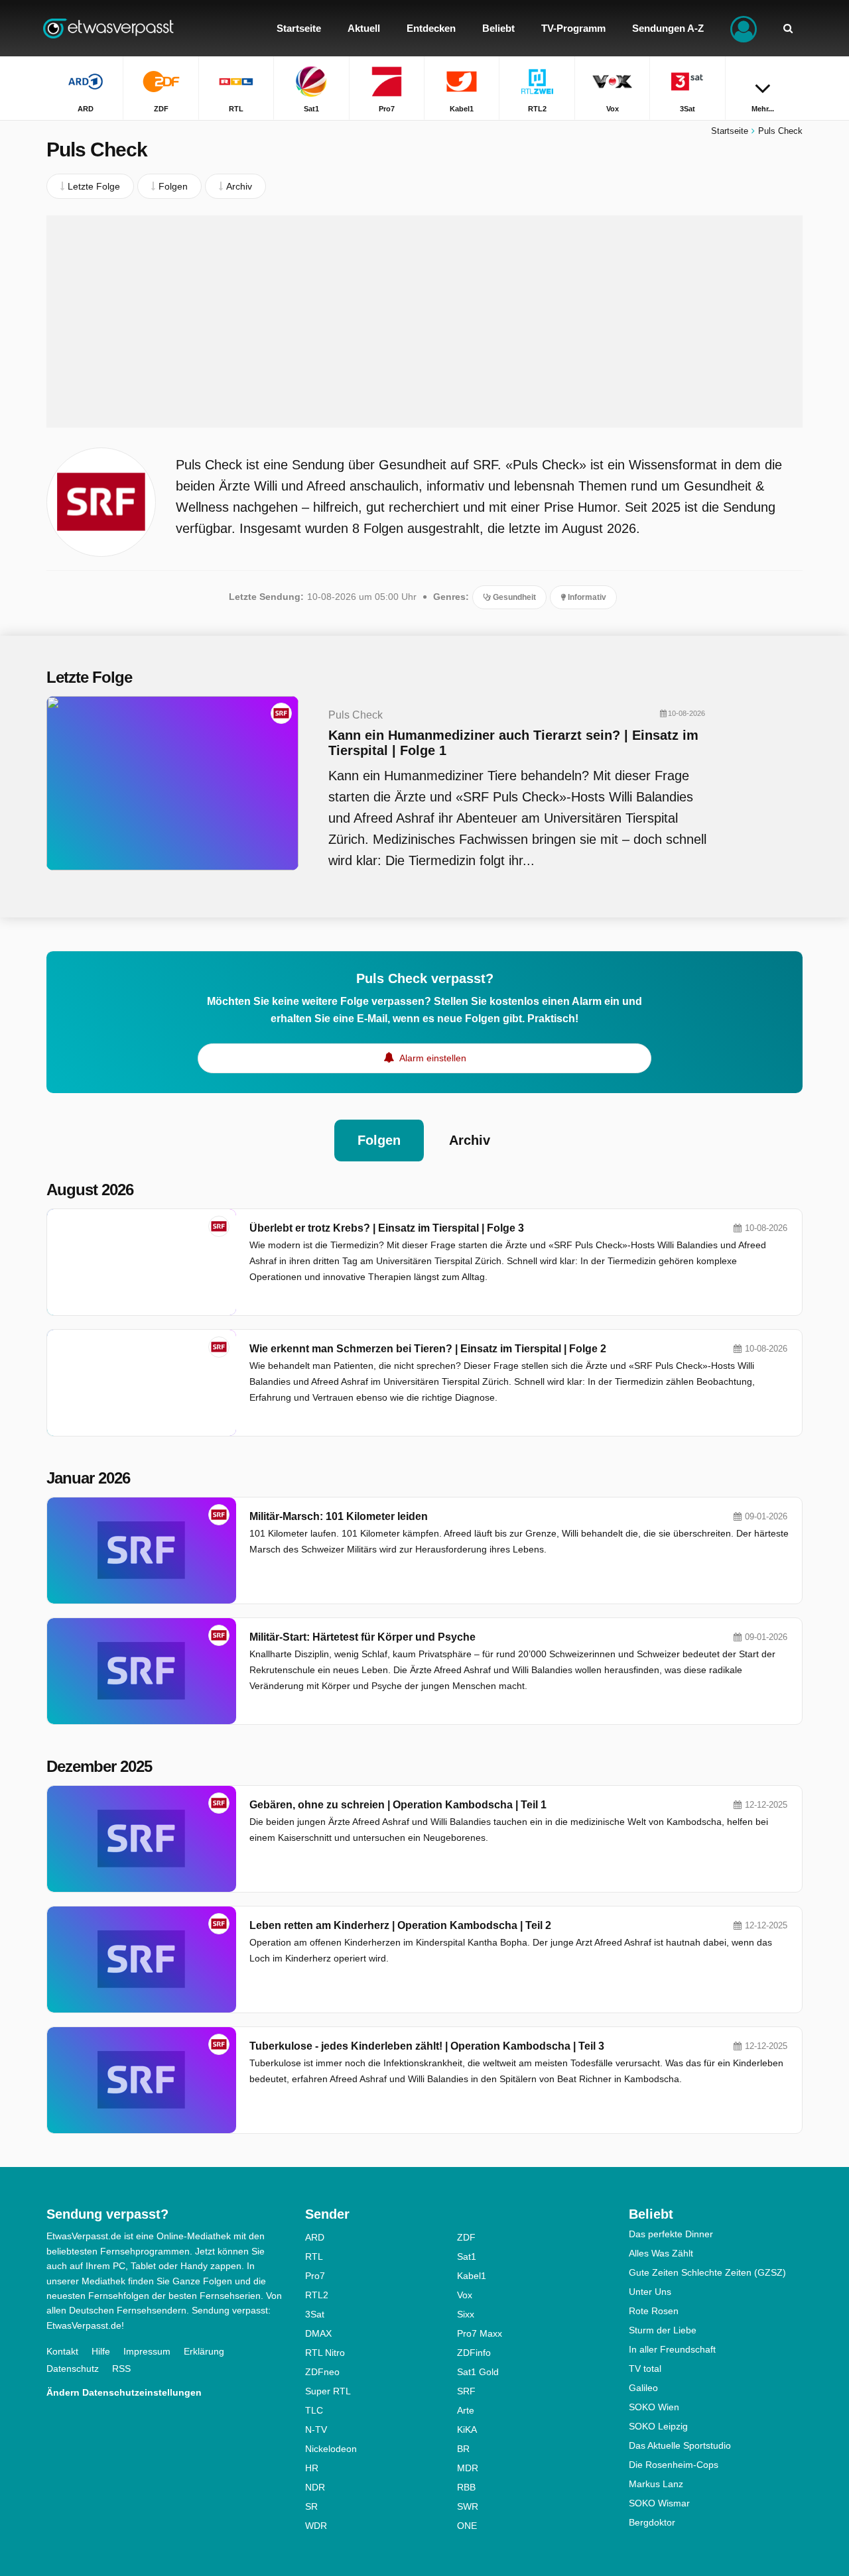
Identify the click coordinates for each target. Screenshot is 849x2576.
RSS (121, 2369)
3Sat (315, 2314)
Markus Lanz (656, 2484)
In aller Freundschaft (672, 2349)
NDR (315, 2487)
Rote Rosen (654, 2311)
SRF (466, 2391)
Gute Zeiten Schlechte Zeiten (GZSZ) (707, 2272)
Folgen (379, 1140)
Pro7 (315, 2276)
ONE (467, 2526)
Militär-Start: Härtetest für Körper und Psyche (362, 1637)
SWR (468, 2506)
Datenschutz (73, 2369)
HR (312, 2468)
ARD (315, 2237)
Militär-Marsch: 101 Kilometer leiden (339, 1516)
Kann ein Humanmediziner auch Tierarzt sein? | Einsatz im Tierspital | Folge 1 (513, 743)
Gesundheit (513, 597)
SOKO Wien (654, 2407)
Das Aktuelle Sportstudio (680, 2445)
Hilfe (101, 2351)
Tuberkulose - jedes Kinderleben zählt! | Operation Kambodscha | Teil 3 (427, 2046)
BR (463, 2449)
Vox (465, 2295)
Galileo (643, 2388)
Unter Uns (650, 2292)
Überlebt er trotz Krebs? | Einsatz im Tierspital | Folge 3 (387, 1228)
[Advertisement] (424, 322)
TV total (645, 2369)
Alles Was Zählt (661, 2253)
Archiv (470, 1140)
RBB (466, 2487)
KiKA (467, 2430)
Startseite (730, 131)
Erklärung (204, 2351)
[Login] (744, 28)
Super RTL (328, 2391)
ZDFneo (322, 2372)
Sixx (466, 2314)
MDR (468, 2468)
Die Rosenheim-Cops (674, 2465)
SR (311, 2506)
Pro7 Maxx (480, 2333)
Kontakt (62, 2351)
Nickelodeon (331, 2449)
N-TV (316, 2430)
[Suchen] (788, 28)
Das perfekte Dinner (671, 2234)
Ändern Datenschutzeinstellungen (124, 2392)
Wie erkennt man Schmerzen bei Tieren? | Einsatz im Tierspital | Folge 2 (428, 1349)
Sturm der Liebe (663, 2330)
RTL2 (317, 2295)
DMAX (318, 2333)
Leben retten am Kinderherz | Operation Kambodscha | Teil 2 (400, 1925)
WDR (316, 2526)
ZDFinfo (474, 2353)
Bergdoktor (652, 2522)
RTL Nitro (325, 2353)
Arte (466, 2410)
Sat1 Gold (478, 2372)
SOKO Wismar (659, 2503)
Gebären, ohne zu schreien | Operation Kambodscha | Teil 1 (398, 1805)
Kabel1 (472, 2276)
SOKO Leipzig (658, 2426)
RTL (314, 2256)
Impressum (147, 2351)
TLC (314, 2410)
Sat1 (467, 2256)
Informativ (586, 597)
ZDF (466, 2237)
